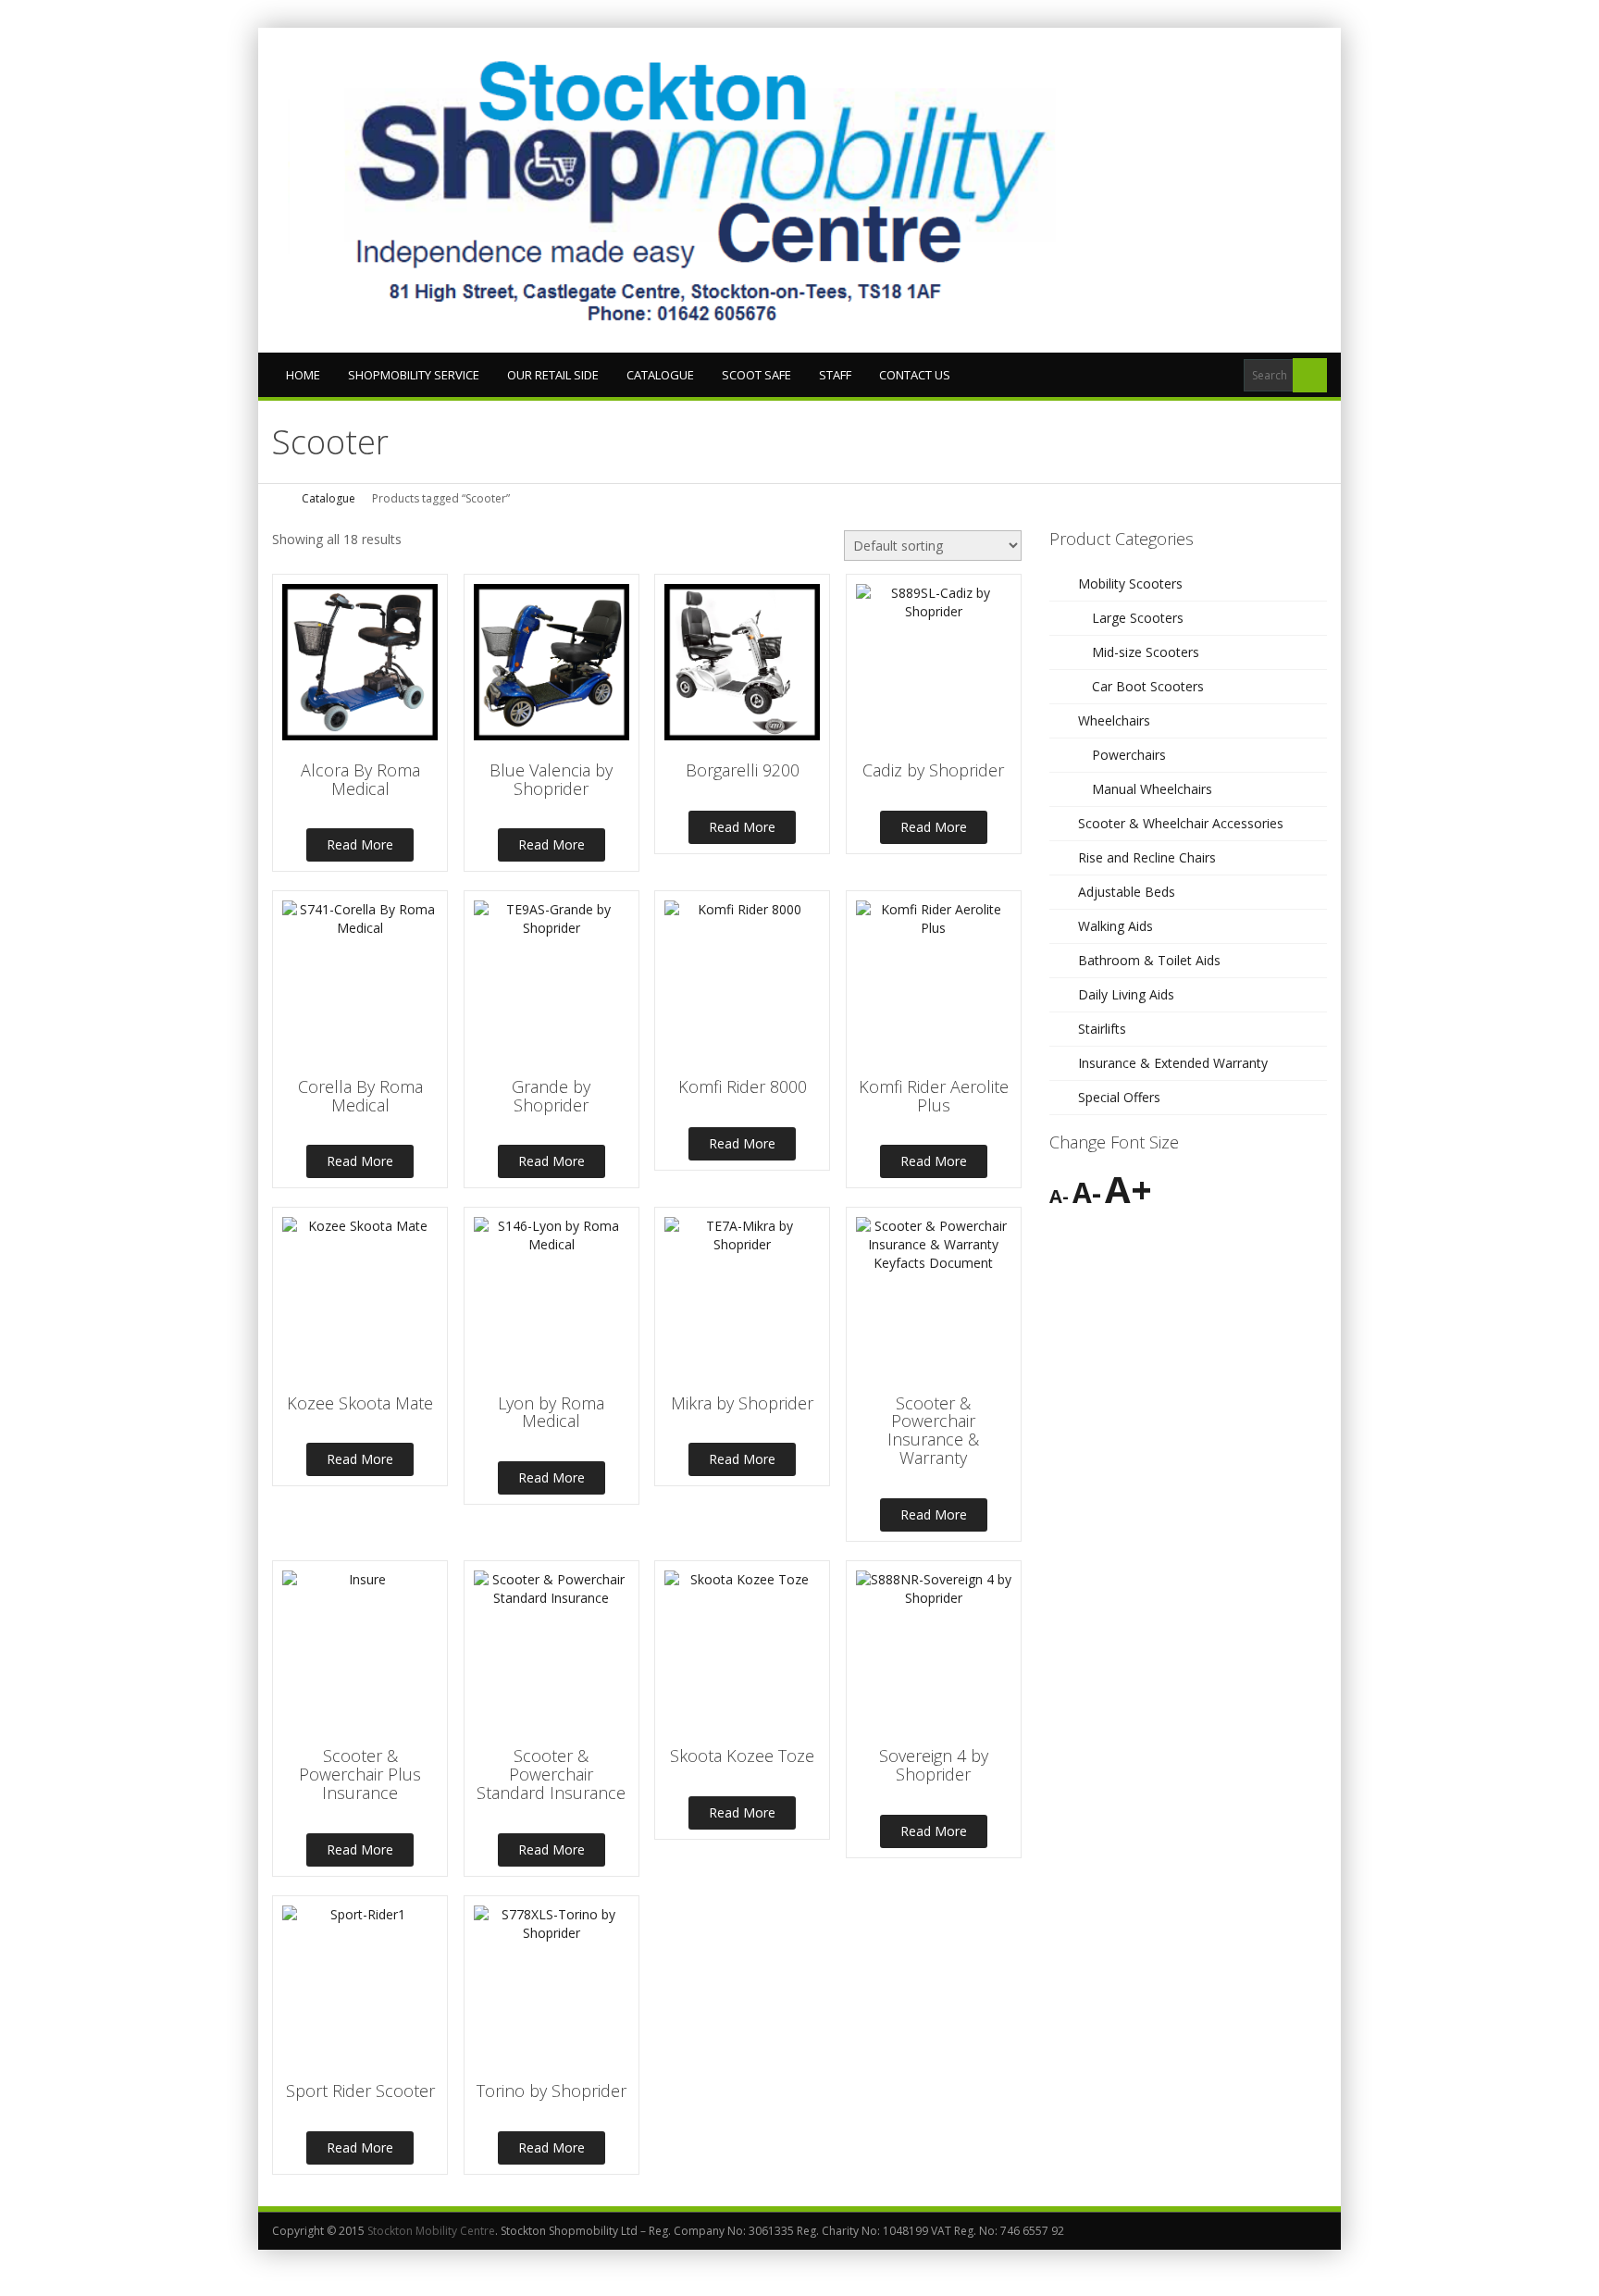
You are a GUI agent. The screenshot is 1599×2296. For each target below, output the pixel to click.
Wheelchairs (1114, 720)
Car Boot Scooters (1148, 686)
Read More (360, 844)
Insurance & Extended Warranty (1173, 1063)
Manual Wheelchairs (1152, 789)
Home (303, 375)
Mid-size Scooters (1146, 652)
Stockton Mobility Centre (431, 2231)
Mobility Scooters (1130, 583)
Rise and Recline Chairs (1147, 857)
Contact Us (915, 375)
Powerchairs (1129, 755)
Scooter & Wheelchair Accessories (1181, 823)
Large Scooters (1138, 618)
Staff (835, 375)
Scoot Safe (756, 375)
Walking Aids (1116, 926)
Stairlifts (1102, 1029)
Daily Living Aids (1126, 994)
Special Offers (1119, 1097)
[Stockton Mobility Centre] (707, 190)
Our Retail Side (553, 375)
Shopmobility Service (414, 375)
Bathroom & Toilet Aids (1149, 960)
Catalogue (660, 375)
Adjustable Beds (1127, 892)
